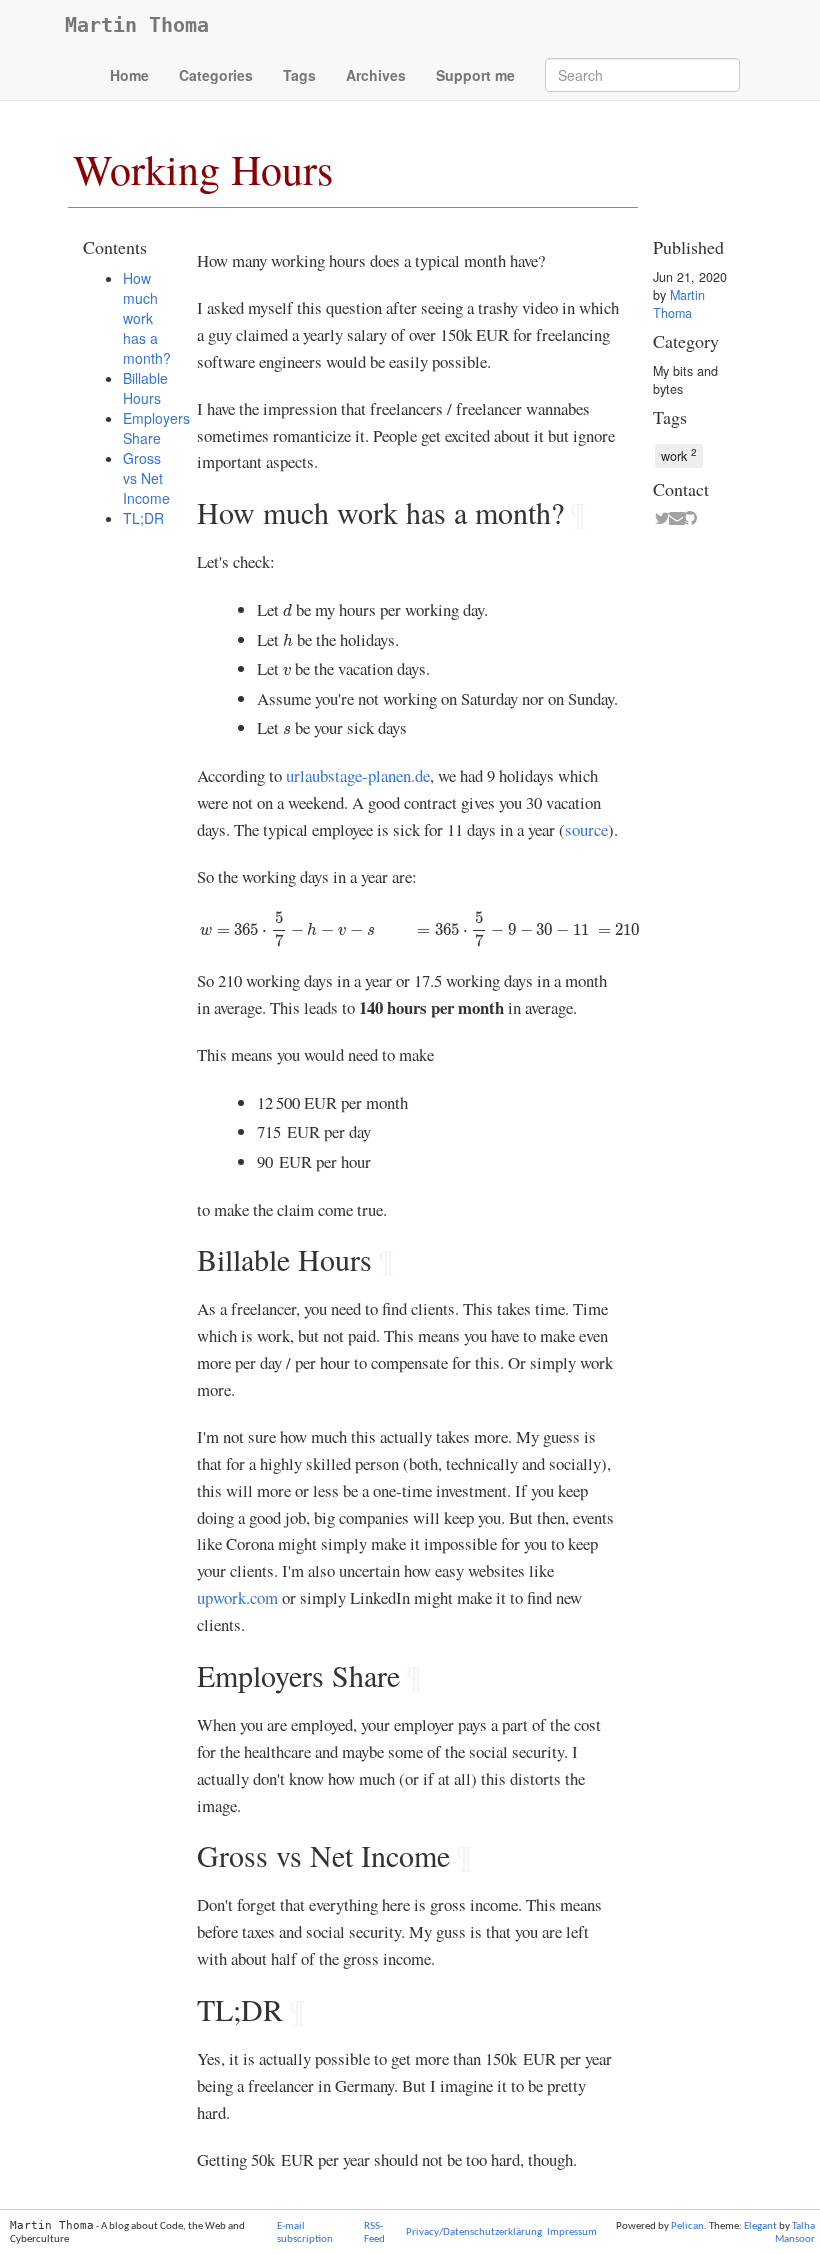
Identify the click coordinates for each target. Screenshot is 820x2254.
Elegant (760, 2226)
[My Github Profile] (686, 519)
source (586, 829)
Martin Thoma (137, 25)
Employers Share (156, 428)
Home (129, 75)
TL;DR (143, 518)
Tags (299, 75)
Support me (475, 75)
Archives (376, 75)
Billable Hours (145, 388)
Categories (216, 75)
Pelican (687, 2226)
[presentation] (287, 610)
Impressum (572, 2232)
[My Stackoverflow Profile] (700, 519)
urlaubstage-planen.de (358, 775)
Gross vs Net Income (146, 478)
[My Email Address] (672, 519)
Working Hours (203, 169)
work (679, 454)
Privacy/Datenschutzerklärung (474, 2232)
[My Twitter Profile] (658, 519)
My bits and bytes (685, 380)
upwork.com (237, 1597)
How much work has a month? (147, 318)
